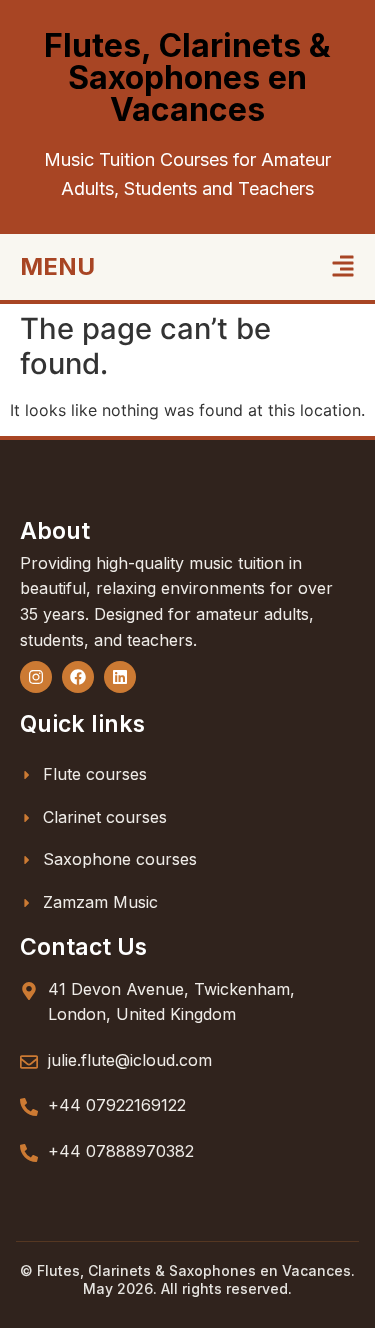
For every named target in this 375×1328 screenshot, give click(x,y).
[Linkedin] (120, 677)
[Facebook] (78, 677)
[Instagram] (36, 677)
